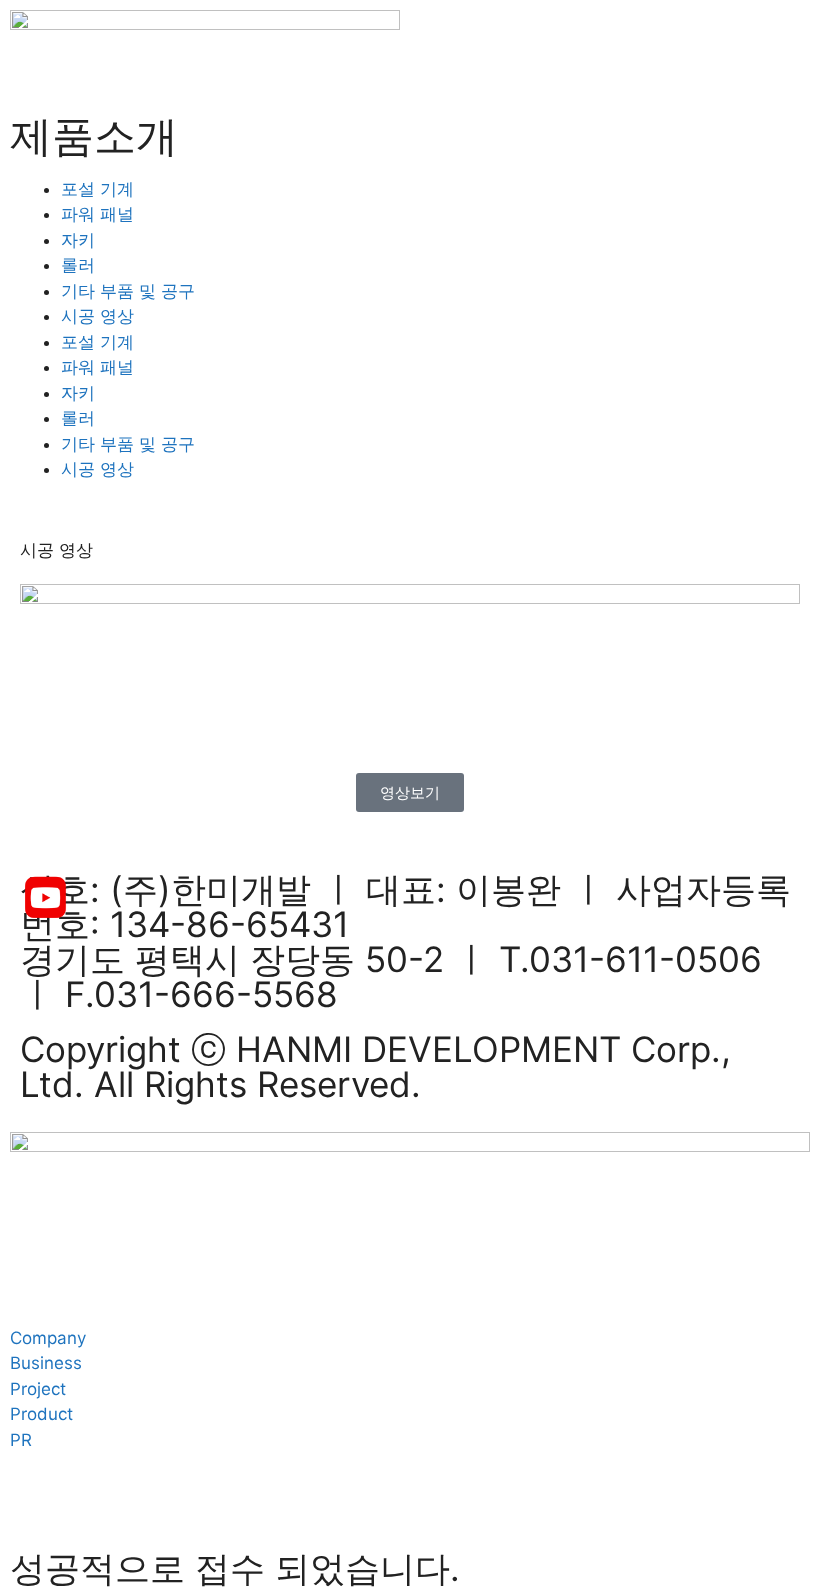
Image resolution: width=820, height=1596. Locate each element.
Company (48, 1338)
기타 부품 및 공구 (128, 291)
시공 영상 (97, 316)
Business (46, 1363)
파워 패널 (97, 214)
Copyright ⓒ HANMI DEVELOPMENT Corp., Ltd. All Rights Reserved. (375, 1066)
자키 (78, 240)
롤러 (78, 265)
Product (41, 1414)
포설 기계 (97, 189)
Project (38, 1389)
